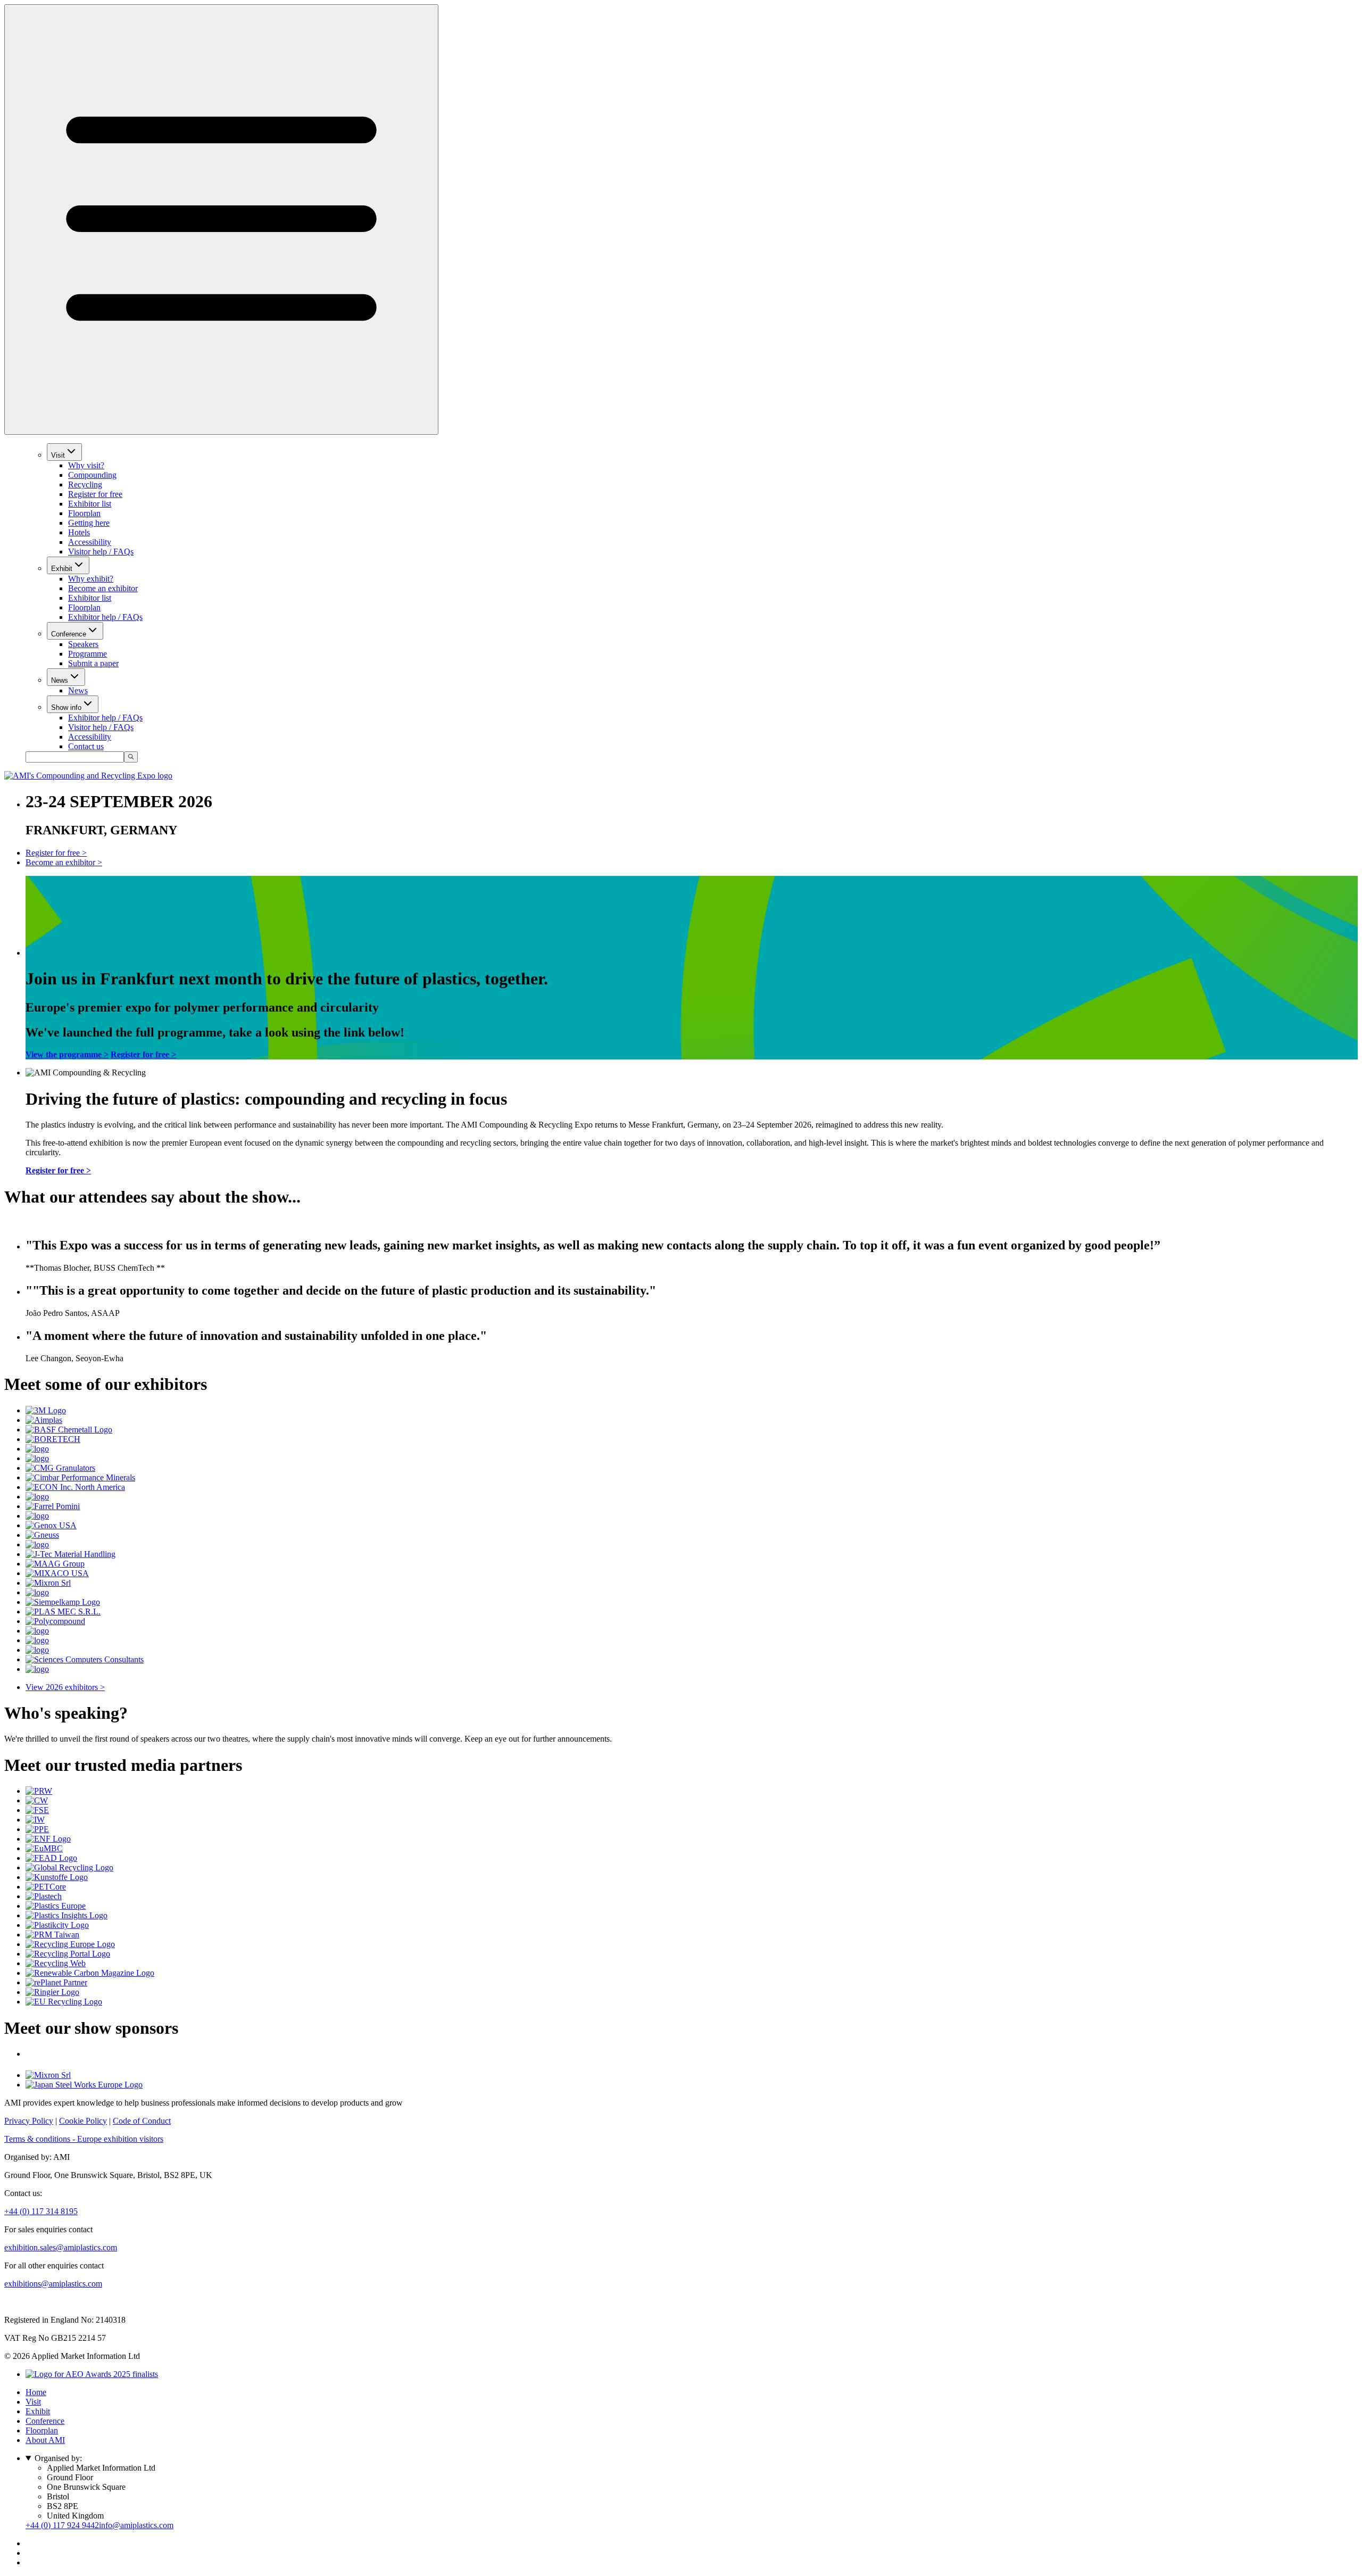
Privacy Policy (29, 2121)
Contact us (86, 746)
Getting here (89, 523)
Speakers (83, 644)
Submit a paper (93, 663)
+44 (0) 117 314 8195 (41, 2211)
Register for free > (56, 853)
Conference (69, 634)
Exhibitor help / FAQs (105, 617)
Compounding (92, 475)
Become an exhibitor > (64, 862)
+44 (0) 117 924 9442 (62, 2525)
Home (36, 2392)
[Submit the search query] (131, 757)
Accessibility (90, 542)
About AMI (45, 2440)
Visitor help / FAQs (101, 552)
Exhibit (62, 569)
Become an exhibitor (103, 588)
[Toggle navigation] (221, 220)
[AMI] (88, 776)
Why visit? (86, 465)
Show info (66, 707)
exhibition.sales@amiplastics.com (61, 2247)
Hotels (79, 532)
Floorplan (84, 513)
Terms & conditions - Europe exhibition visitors (84, 2139)
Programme (88, 654)
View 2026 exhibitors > (65, 1687)
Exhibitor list (90, 504)
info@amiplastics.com (136, 2525)
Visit (58, 455)
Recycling (85, 484)
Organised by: (58, 2458)
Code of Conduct (142, 2121)
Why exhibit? (91, 579)
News (60, 680)
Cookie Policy (83, 2121)
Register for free (95, 494)
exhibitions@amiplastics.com (53, 2284)
